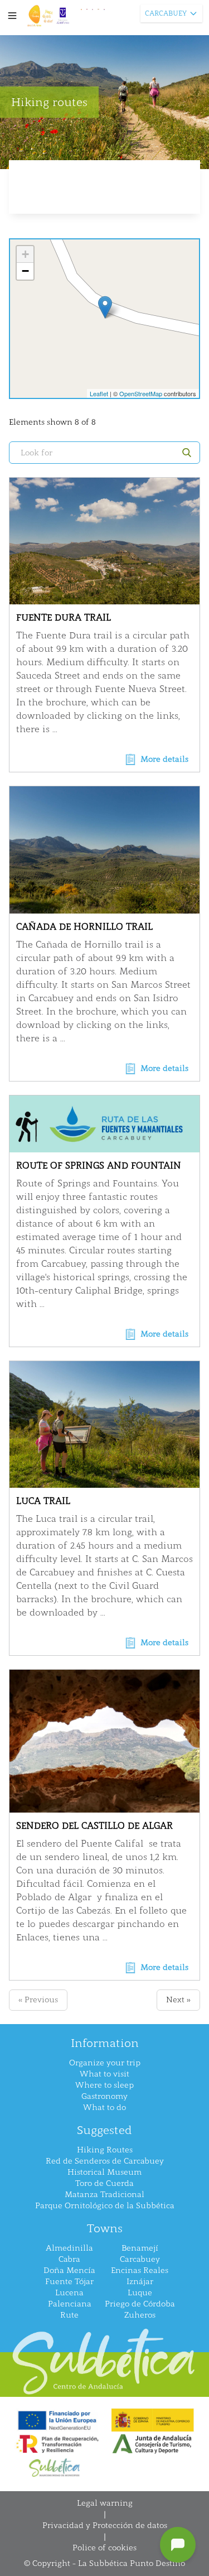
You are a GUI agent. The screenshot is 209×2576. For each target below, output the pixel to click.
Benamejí (140, 2248)
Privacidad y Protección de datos (105, 2525)
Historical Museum (104, 2172)
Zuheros (140, 2315)
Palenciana (70, 2304)
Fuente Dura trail (64, 617)
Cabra (69, 2259)
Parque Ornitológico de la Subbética (105, 2206)
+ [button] (25, 254)
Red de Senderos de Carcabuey (105, 2161)
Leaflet (99, 393)
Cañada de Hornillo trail (84, 927)
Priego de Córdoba (140, 2304)
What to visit (104, 2074)
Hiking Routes (105, 2150)
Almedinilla (69, 2248)
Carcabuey (140, 2259)
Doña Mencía (69, 2270)
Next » (178, 2000)
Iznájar (140, 2282)
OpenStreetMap (141, 393)
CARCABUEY (166, 13)
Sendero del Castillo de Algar (94, 1826)
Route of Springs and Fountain (99, 1166)
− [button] (25, 271)
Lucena (69, 2293)
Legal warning (105, 2503)
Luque (140, 2293)
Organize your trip (105, 2063)
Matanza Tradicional (104, 2195)
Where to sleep (104, 2085)
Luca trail (43, 1501)
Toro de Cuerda (104, 2183)
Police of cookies (104, 2548)
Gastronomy (104, 2096)
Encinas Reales (140, 2270)
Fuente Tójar (69, 2282)
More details (164, 759)
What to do (104, 2108)
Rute (69, 2315)
